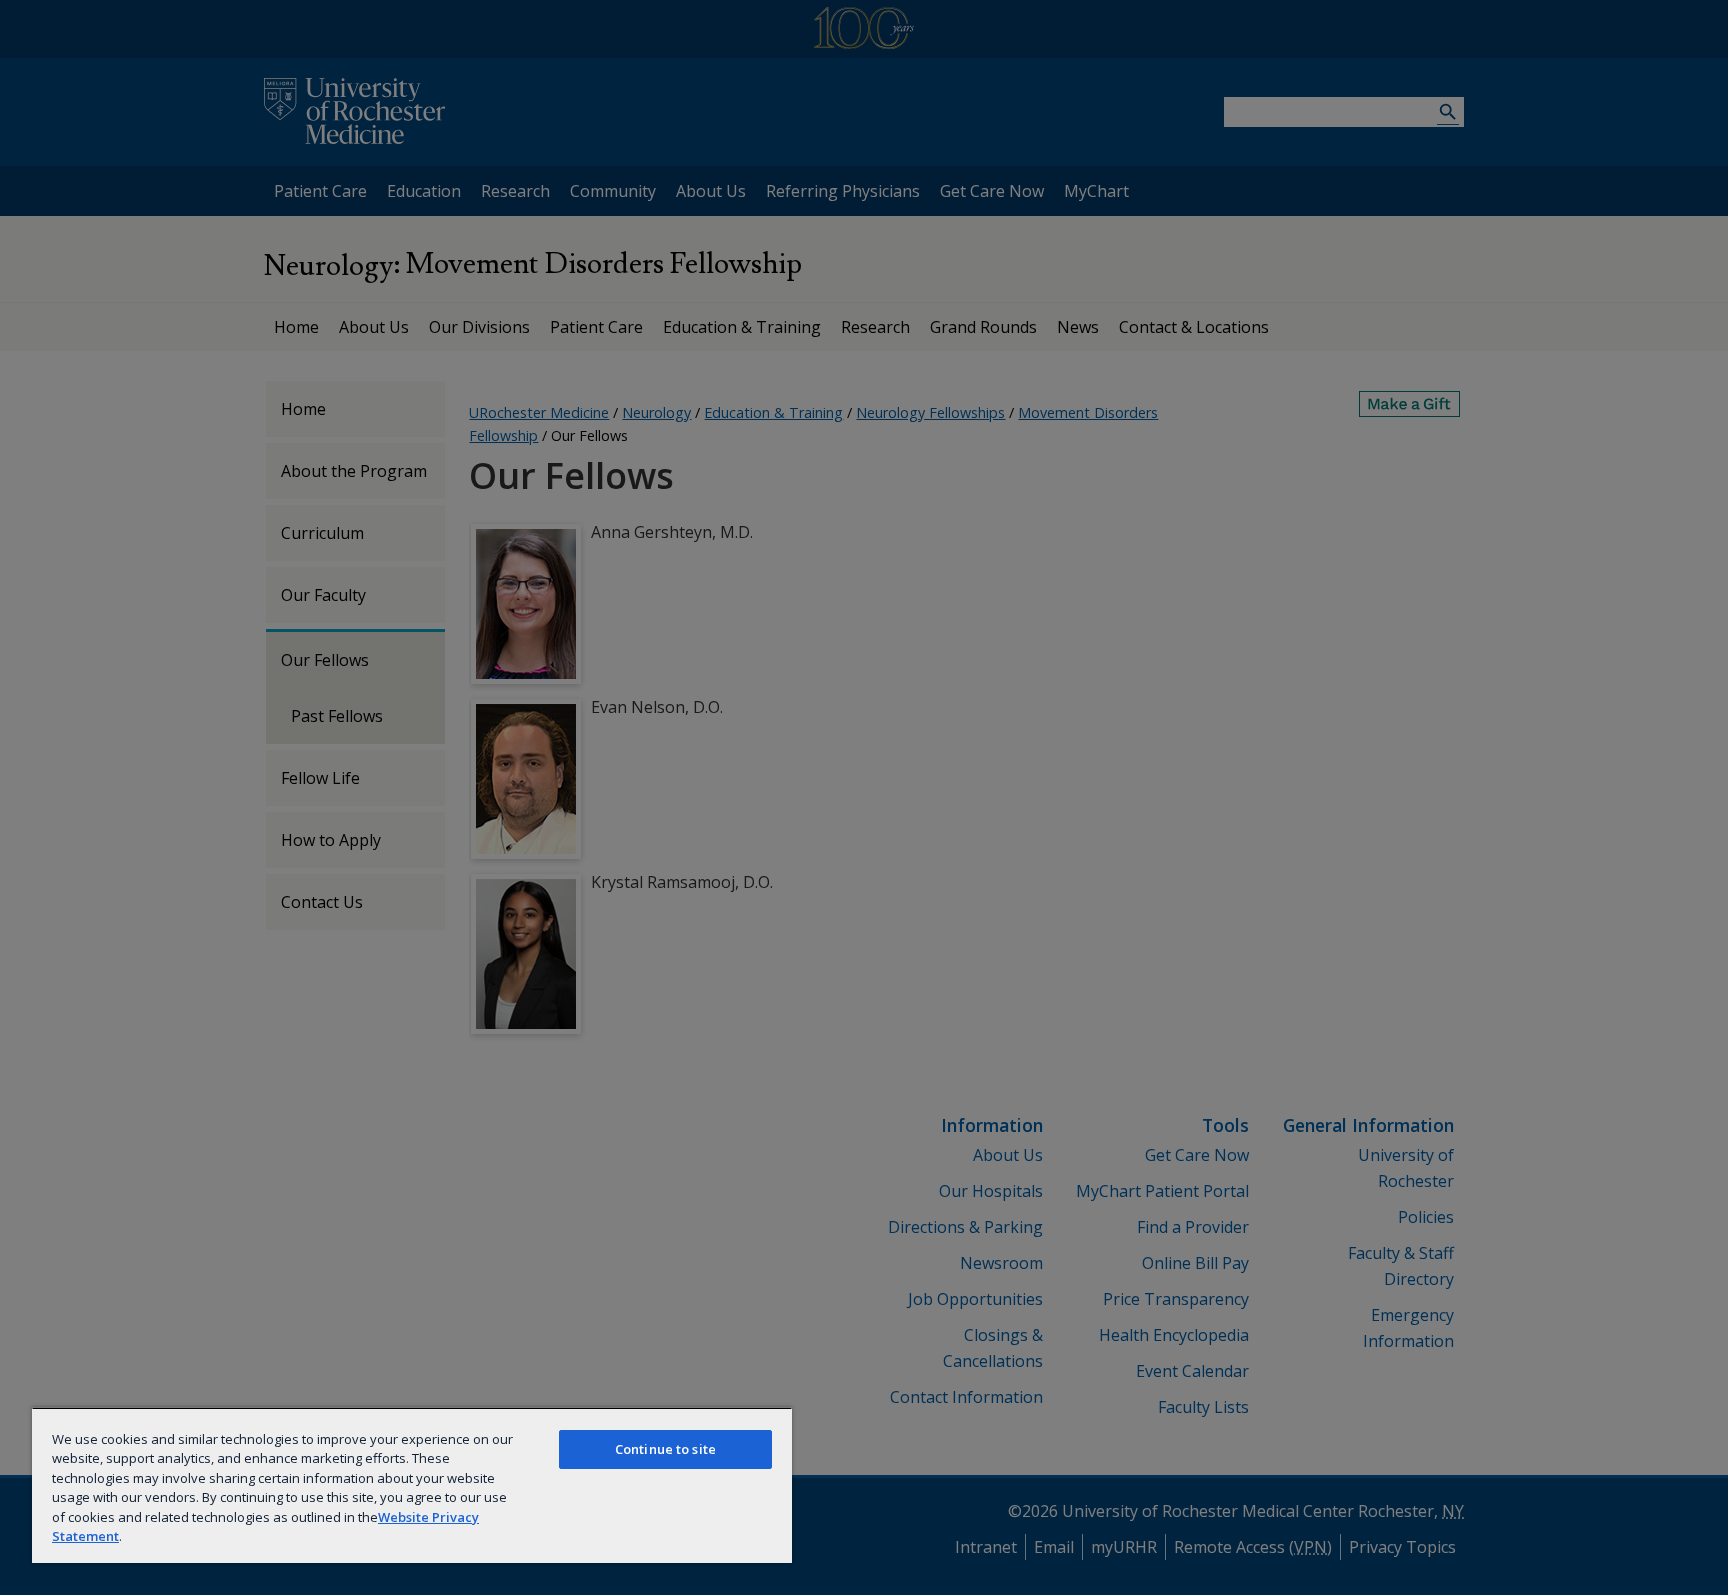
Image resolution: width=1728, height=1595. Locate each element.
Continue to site (665, 1449)
